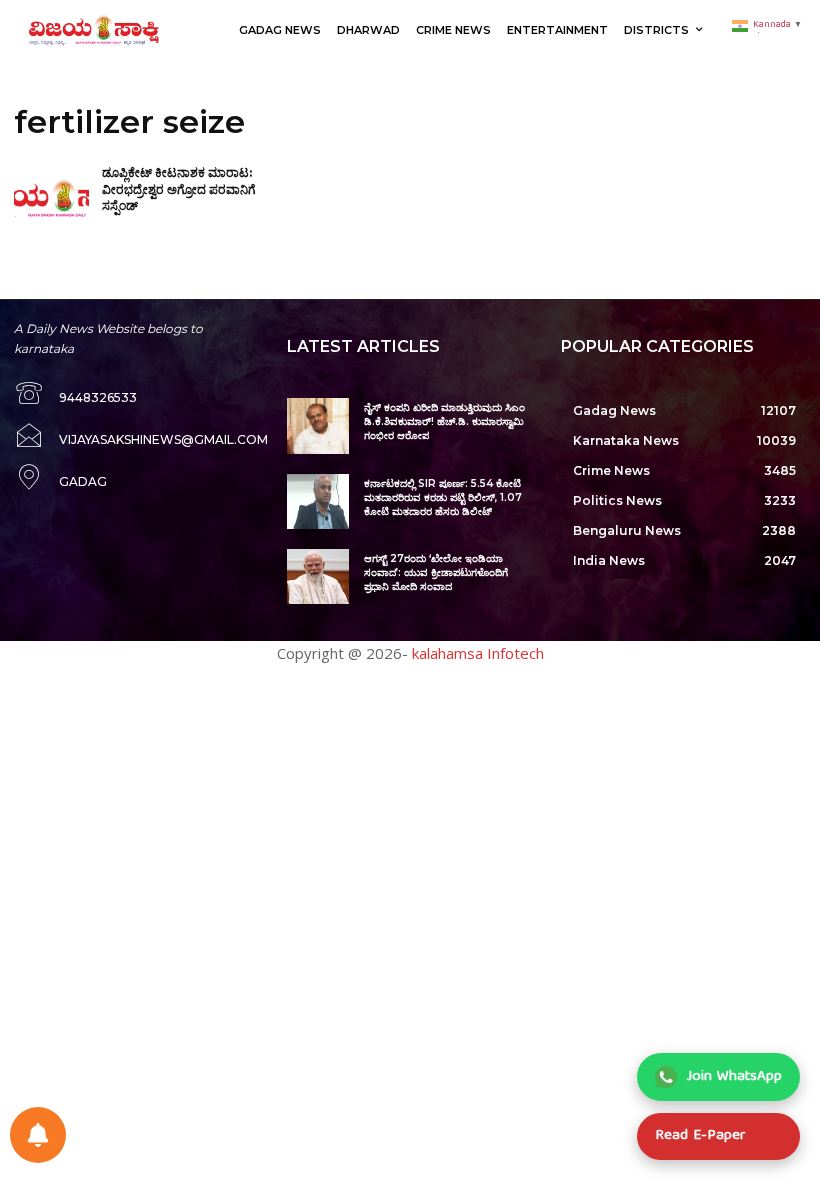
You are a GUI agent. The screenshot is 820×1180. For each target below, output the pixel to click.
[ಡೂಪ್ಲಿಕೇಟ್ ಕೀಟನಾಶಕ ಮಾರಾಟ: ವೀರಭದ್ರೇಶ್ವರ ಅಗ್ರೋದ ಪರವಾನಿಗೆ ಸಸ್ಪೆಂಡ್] (51, 199)
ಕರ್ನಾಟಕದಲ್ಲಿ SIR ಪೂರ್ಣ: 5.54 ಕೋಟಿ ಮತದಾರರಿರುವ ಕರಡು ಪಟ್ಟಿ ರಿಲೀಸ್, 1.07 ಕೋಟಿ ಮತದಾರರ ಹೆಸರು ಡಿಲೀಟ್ (443, 497)
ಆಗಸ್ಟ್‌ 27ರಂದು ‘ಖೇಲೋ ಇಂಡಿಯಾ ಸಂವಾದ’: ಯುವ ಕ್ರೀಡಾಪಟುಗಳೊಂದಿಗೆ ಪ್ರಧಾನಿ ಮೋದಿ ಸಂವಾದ (436, 572)
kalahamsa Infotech (478, 653)
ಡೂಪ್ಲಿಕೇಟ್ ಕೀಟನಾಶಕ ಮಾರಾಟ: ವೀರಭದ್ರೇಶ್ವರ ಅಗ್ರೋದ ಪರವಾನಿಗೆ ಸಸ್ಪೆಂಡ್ (178, 189)
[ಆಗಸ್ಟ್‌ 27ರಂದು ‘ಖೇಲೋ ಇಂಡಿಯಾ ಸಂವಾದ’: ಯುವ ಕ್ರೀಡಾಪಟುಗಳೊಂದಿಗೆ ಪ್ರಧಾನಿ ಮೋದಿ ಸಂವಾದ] (317, 576)
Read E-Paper (700, 1136)
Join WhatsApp (734, 1077)
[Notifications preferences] (38, 1135)
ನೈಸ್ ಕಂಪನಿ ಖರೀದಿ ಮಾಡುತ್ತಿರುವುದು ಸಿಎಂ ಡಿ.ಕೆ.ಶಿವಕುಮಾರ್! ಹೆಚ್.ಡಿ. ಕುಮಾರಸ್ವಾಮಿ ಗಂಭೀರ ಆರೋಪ (444, 421)
